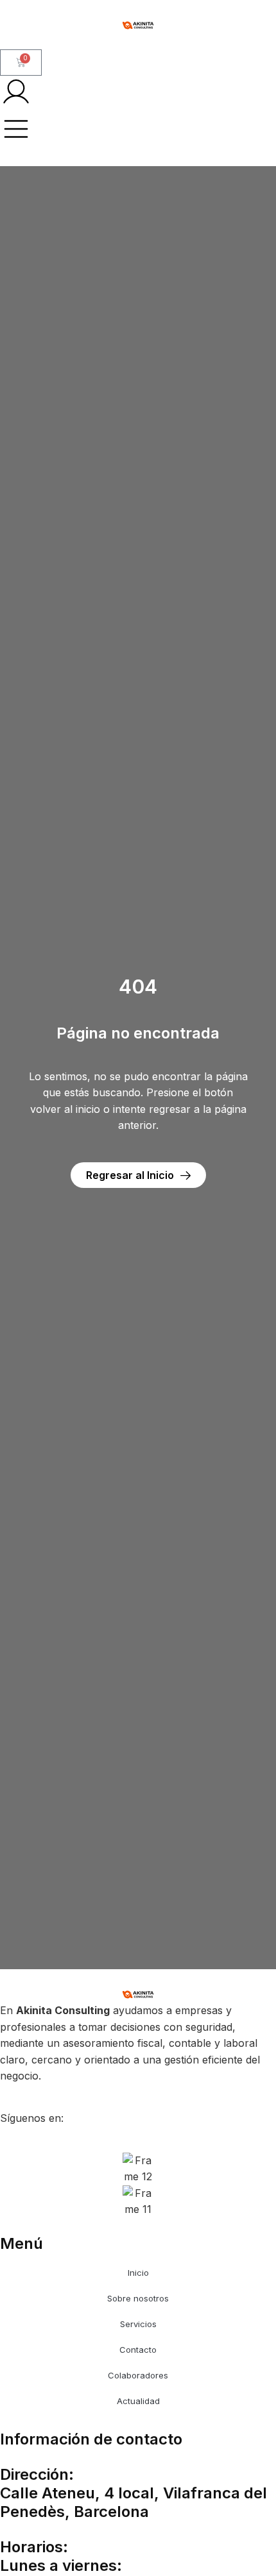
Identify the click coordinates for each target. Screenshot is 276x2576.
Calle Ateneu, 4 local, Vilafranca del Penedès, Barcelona (134, 2502)
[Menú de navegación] (16, 129)
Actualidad (138, 2401)
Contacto (138, 2350)
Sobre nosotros (138, 2298)
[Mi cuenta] (16, 92)
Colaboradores (138, 2375)
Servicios (138, 2324)
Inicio (138, 2273)
